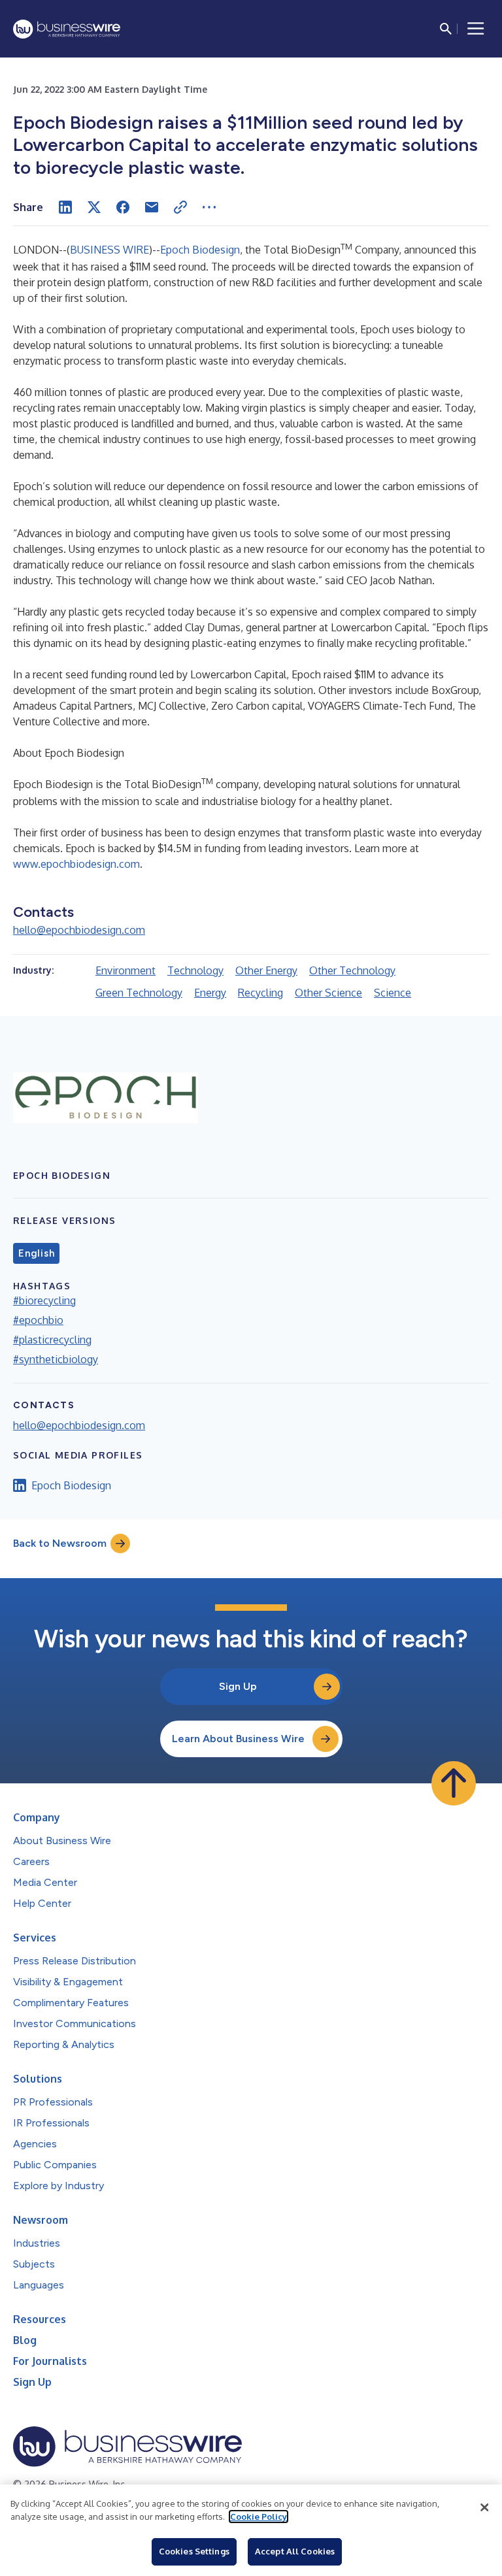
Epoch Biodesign (200, 250)
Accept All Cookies (295, 2551)
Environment (125, 970)
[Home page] (67, 29)
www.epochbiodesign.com (76, 864)
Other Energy (266, 970)
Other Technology (352, 970)
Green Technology (139, 993)
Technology (195, 970)
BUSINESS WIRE (109, 250)
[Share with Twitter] (94, 207)
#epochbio (38, 1320)
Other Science (328, 993)
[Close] (484, 2507)
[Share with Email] (152, 207)
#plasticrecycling (52, 1340)
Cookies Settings (194, 2551)
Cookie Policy (259, 2517)
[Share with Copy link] (180, 207)
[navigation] (476, 29)
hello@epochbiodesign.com (79, 930)
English (36, 1253)
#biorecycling (44, 1300)
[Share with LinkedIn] (65, 207)
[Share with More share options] (209, 207)
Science (393, 993)
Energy (210, 993)
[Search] (446, 29)
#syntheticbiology (56, 1359)
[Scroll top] (454, 1783)
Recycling (260, 993)
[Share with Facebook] (123, 207)
